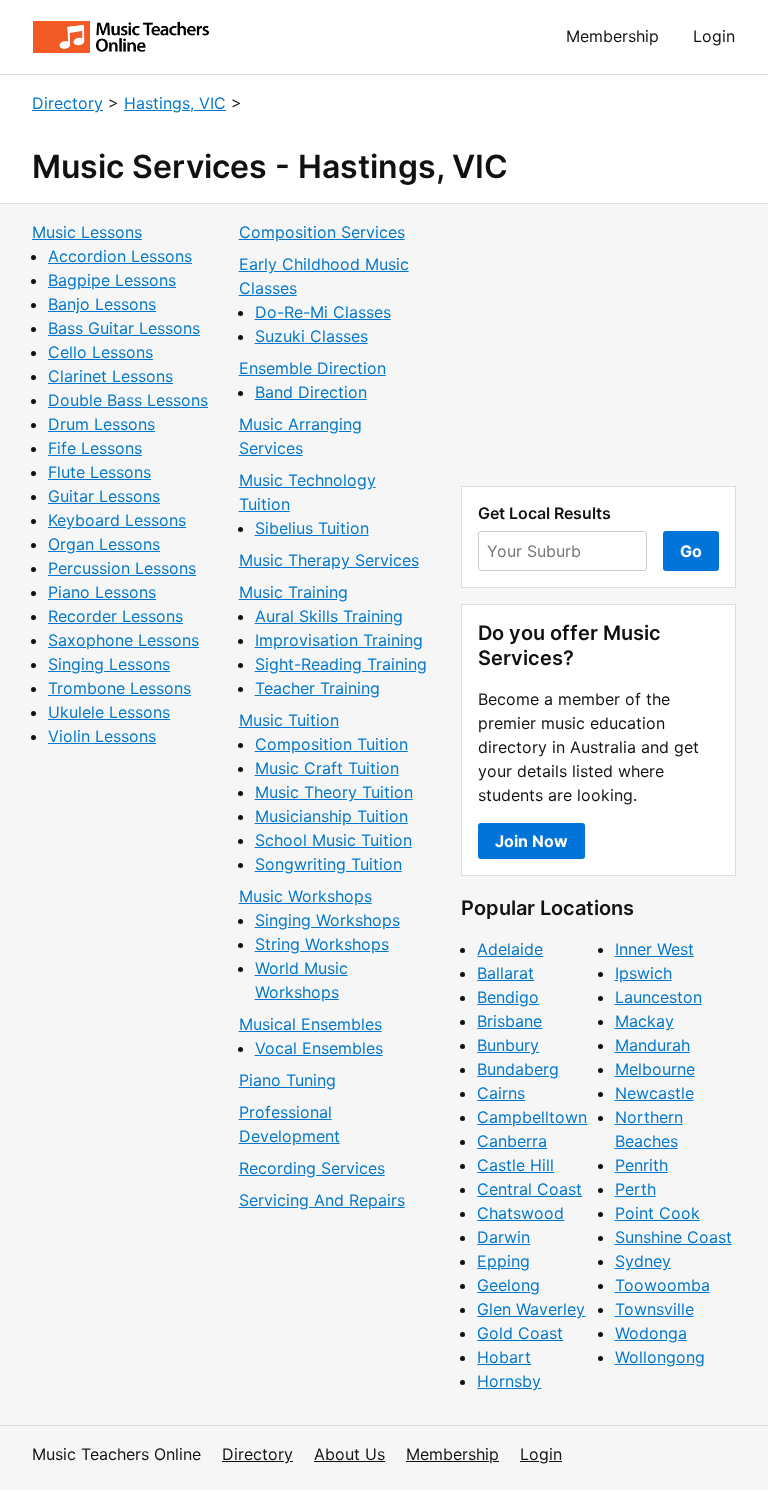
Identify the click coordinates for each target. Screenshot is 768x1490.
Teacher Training (317, 688)
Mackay (644, 1021)
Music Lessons (87, 232)
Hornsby (509, 1381)
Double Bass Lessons (128, 400)
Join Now (531, 841)
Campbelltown (532, 1117)
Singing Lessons (109, 664)
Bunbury (508, 1045)
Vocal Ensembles (319, 1048)
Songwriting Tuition (328, 864)
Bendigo (508, 997)
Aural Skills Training (329, 616)
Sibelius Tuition (312, 528)
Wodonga (651, 1333)
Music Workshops (305, 896)
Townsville (654, 1309)
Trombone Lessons (119, 688)
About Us (349, 1454)
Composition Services (322, 232)
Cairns (501, 1093)
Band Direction (311, 392)
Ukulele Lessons (109, 712)
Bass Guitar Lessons (124, 328)
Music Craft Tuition (327, 768)
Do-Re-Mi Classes (323, 312)
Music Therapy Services (329, 560)
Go (691, 551)
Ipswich (643, 973)
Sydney (643, 1261)
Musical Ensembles (310, 1024)
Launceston (658, 997)
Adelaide (510, 949)
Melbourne (655, 1069)
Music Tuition (289, 720)
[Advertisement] (598, 345)
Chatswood (520, 1213)
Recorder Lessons (115, 616)
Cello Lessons (100, 352)
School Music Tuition (333, 840)
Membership (612, 36)
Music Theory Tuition (334, 792)
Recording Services (312, 1168)
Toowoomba (662, 1285)
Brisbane (509, 1021)
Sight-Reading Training (341, 664)
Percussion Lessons (122, 568)
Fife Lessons (95, 448)
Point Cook (657, 1213)
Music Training (293, 592)
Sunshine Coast (673, 1237)
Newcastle (654, 1093)
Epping (503, 1261)
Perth (635, 1189)
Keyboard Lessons (117, 520)
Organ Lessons (104, 544)
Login (714, 36)
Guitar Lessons (104, 496)
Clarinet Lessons (110, 376)
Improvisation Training (339, 640)
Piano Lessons (102, 592)
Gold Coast (520, 1333)
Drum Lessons (101, 424)
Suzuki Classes (311, 336)
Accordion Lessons (120, 256)
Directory (67, 103)
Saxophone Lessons (123, 640)
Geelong (508, 1285)
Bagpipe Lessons (112, 280)
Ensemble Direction (312, 368)
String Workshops (322, 944)
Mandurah (652, 1045)
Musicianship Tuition (331, 816)
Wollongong (660, 1357)
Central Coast (529, 1189)
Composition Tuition (331, 744)
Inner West (654, 949)
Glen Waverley (531, 1309)
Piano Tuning (287, 1080)
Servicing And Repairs (322, 1200)
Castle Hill (515, 1165)
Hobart (504, 1357)
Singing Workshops (327, 920)
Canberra (512, 1141)
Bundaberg (518, 1069)
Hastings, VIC (175, 103)
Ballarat (505, 973)
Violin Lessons (102, 736)
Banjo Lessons (102, 304)
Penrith (641, 1165)
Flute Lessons (99, 472)
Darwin (503, 1237)
